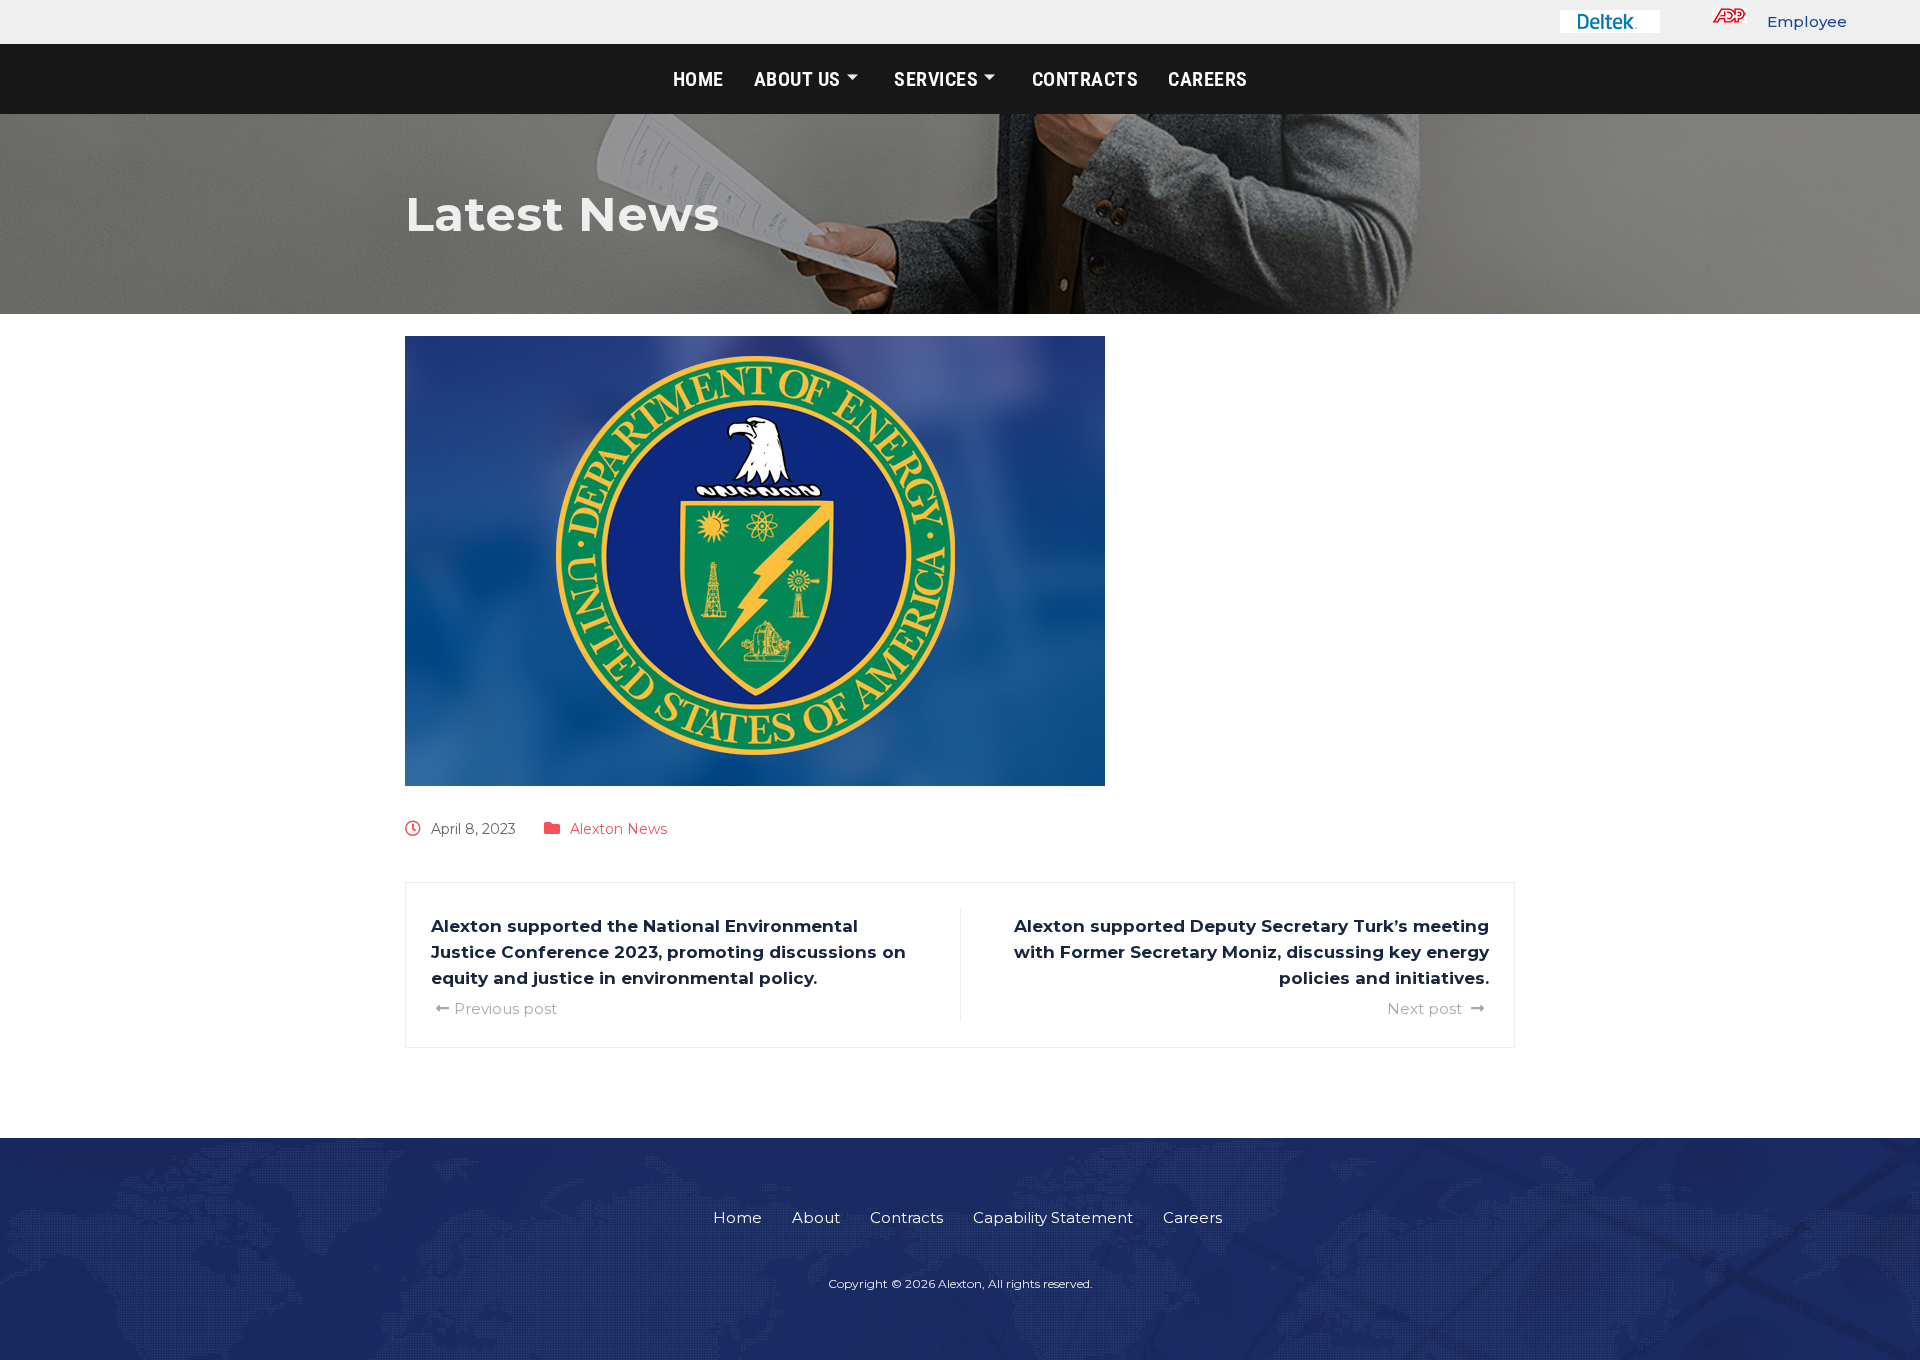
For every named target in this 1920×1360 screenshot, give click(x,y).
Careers (1208, 79)
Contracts (1085, 79)
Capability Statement (1053, 1217)
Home (698, 79)
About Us (797, 79)
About (816, 1217)
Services (936, 79)
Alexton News (618, 829)
